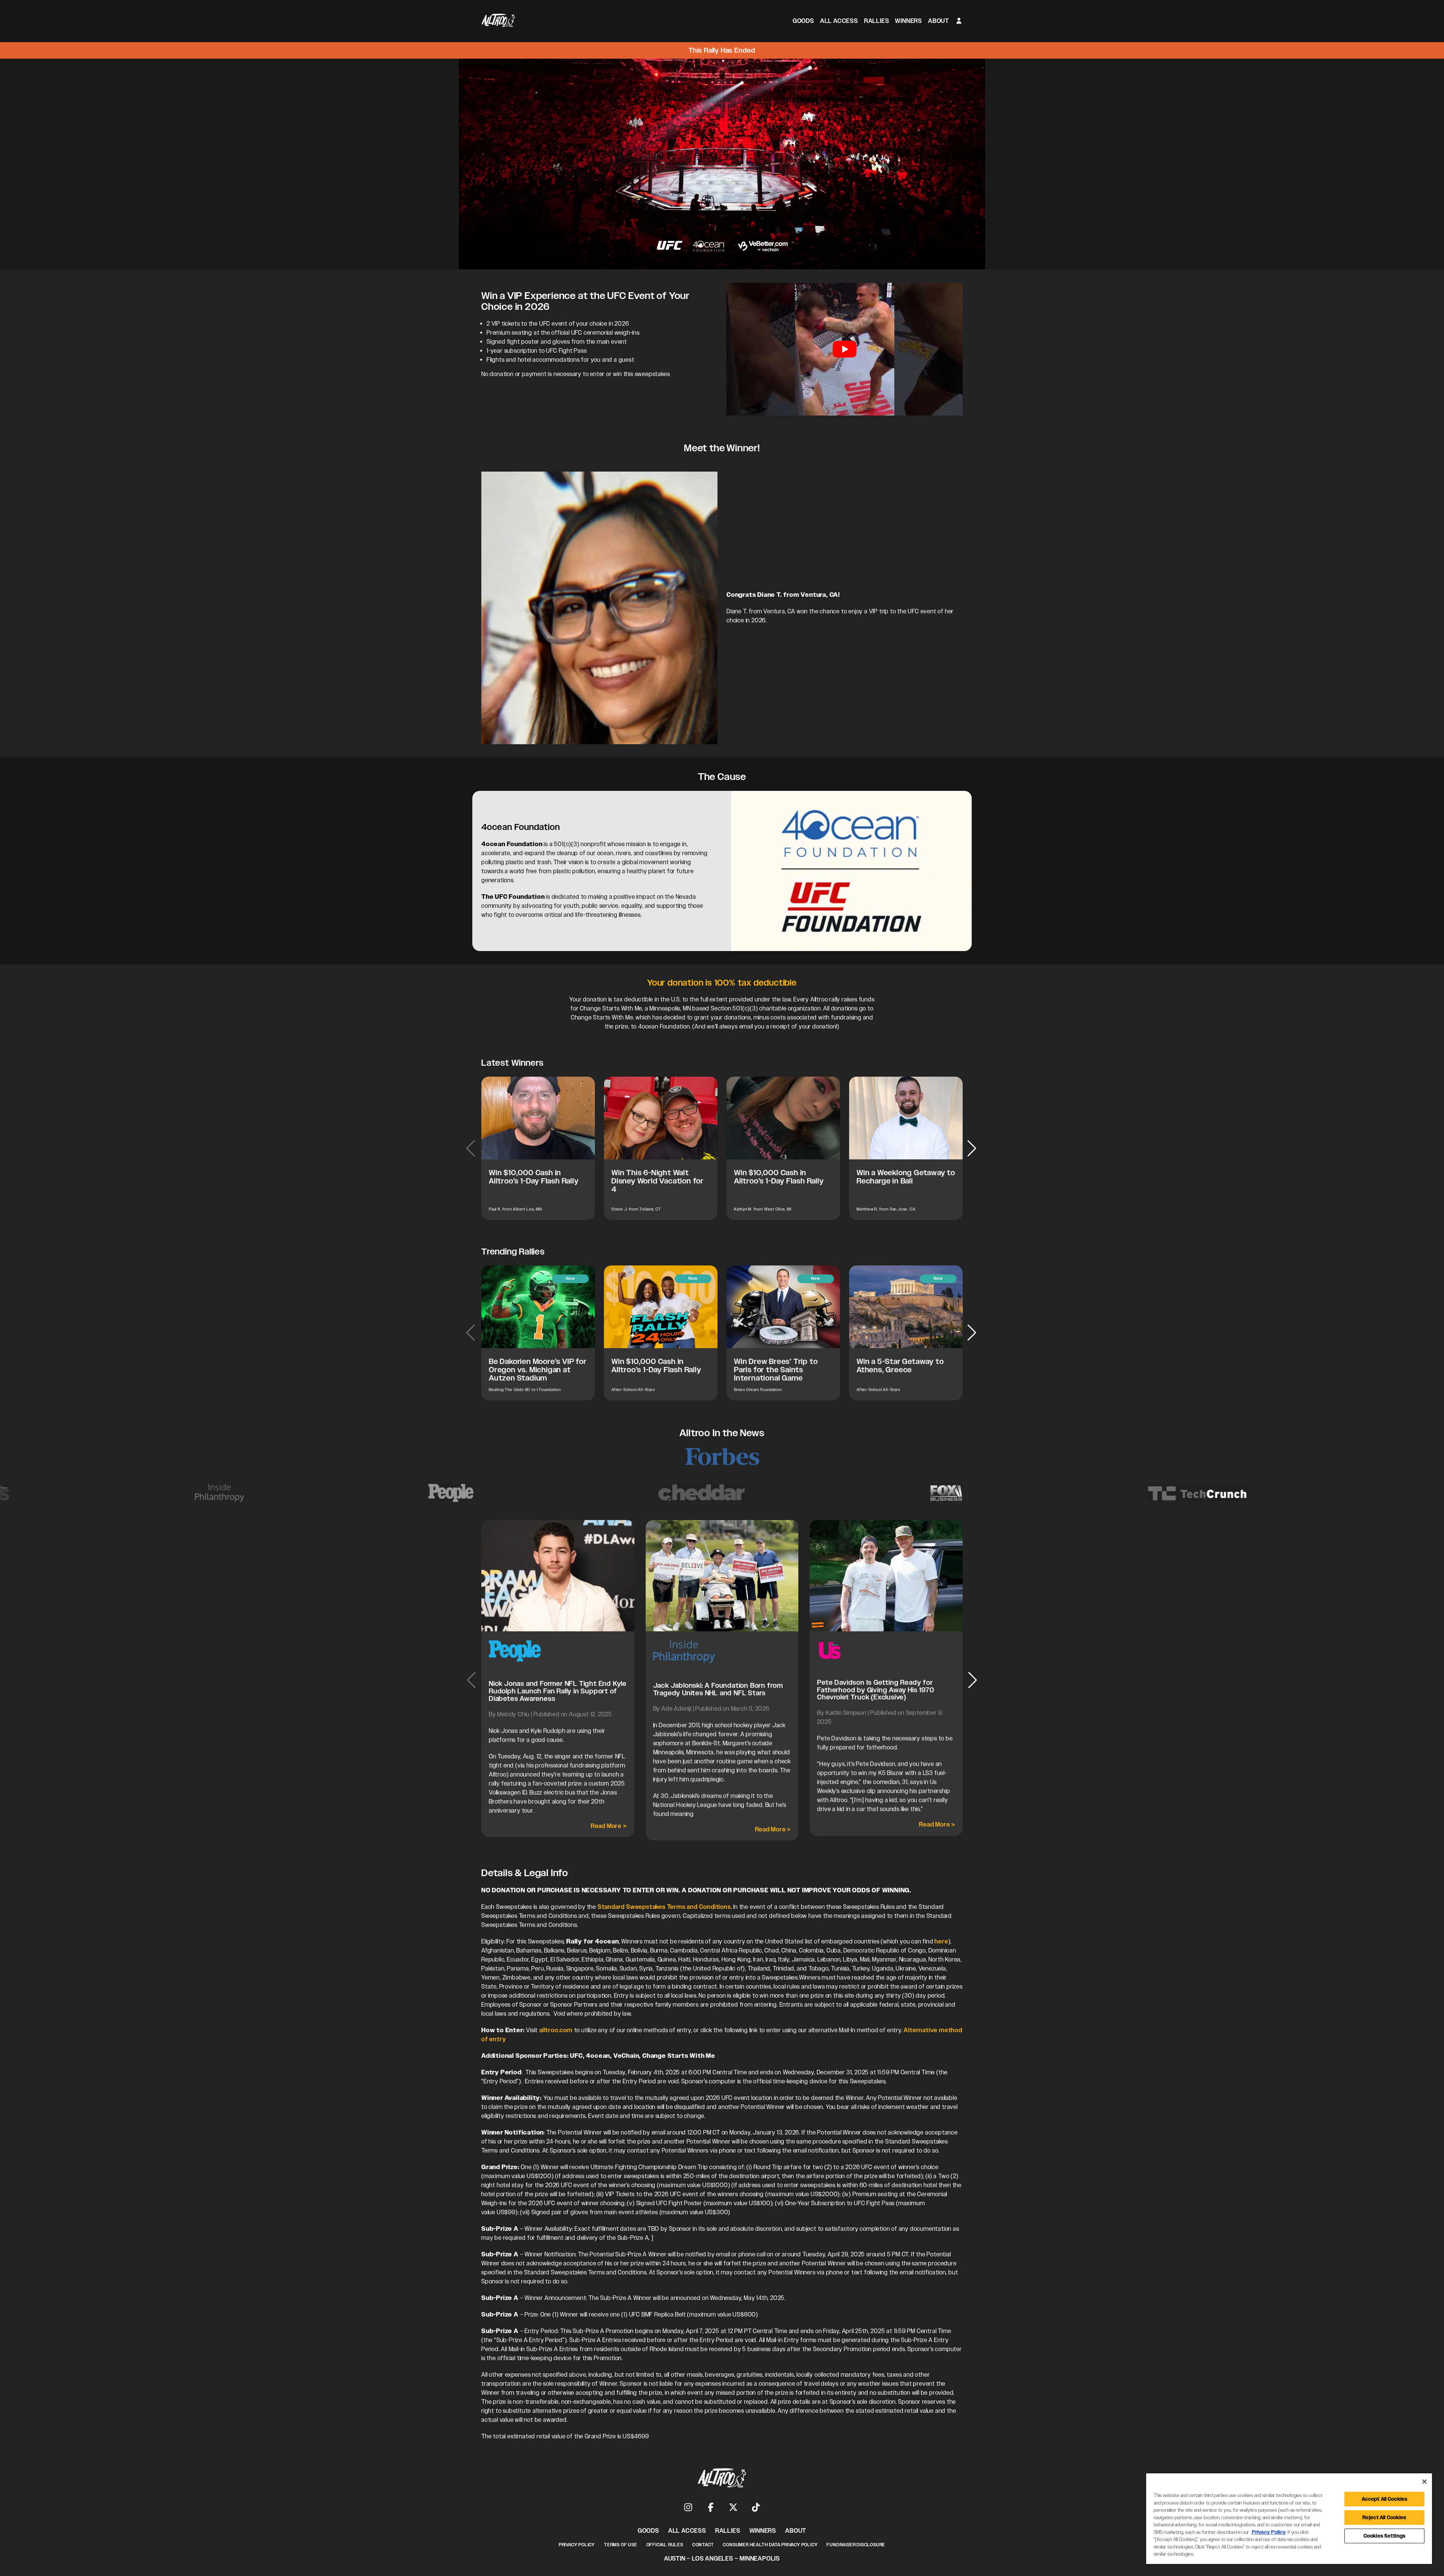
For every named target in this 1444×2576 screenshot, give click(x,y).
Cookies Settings (1384, 2536)
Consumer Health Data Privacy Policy (770, 2545)
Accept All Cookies (1384, 2499)
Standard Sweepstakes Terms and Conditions (664, 1907)
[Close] (1424, 2482)
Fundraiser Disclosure (856, 2545)
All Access (839, 21)
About (939, 21)
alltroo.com (555, 2030)
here (941, 1941)
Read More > (609, 1826)
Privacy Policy (577, 2545)
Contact (703, 2545)
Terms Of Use (621, 2545)
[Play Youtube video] (845, 349)
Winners (909, 21)
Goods (803, 21)
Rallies (877, 21)
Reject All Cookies (1384, 2518)
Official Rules (665, 2545)
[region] (1289, 2519)
